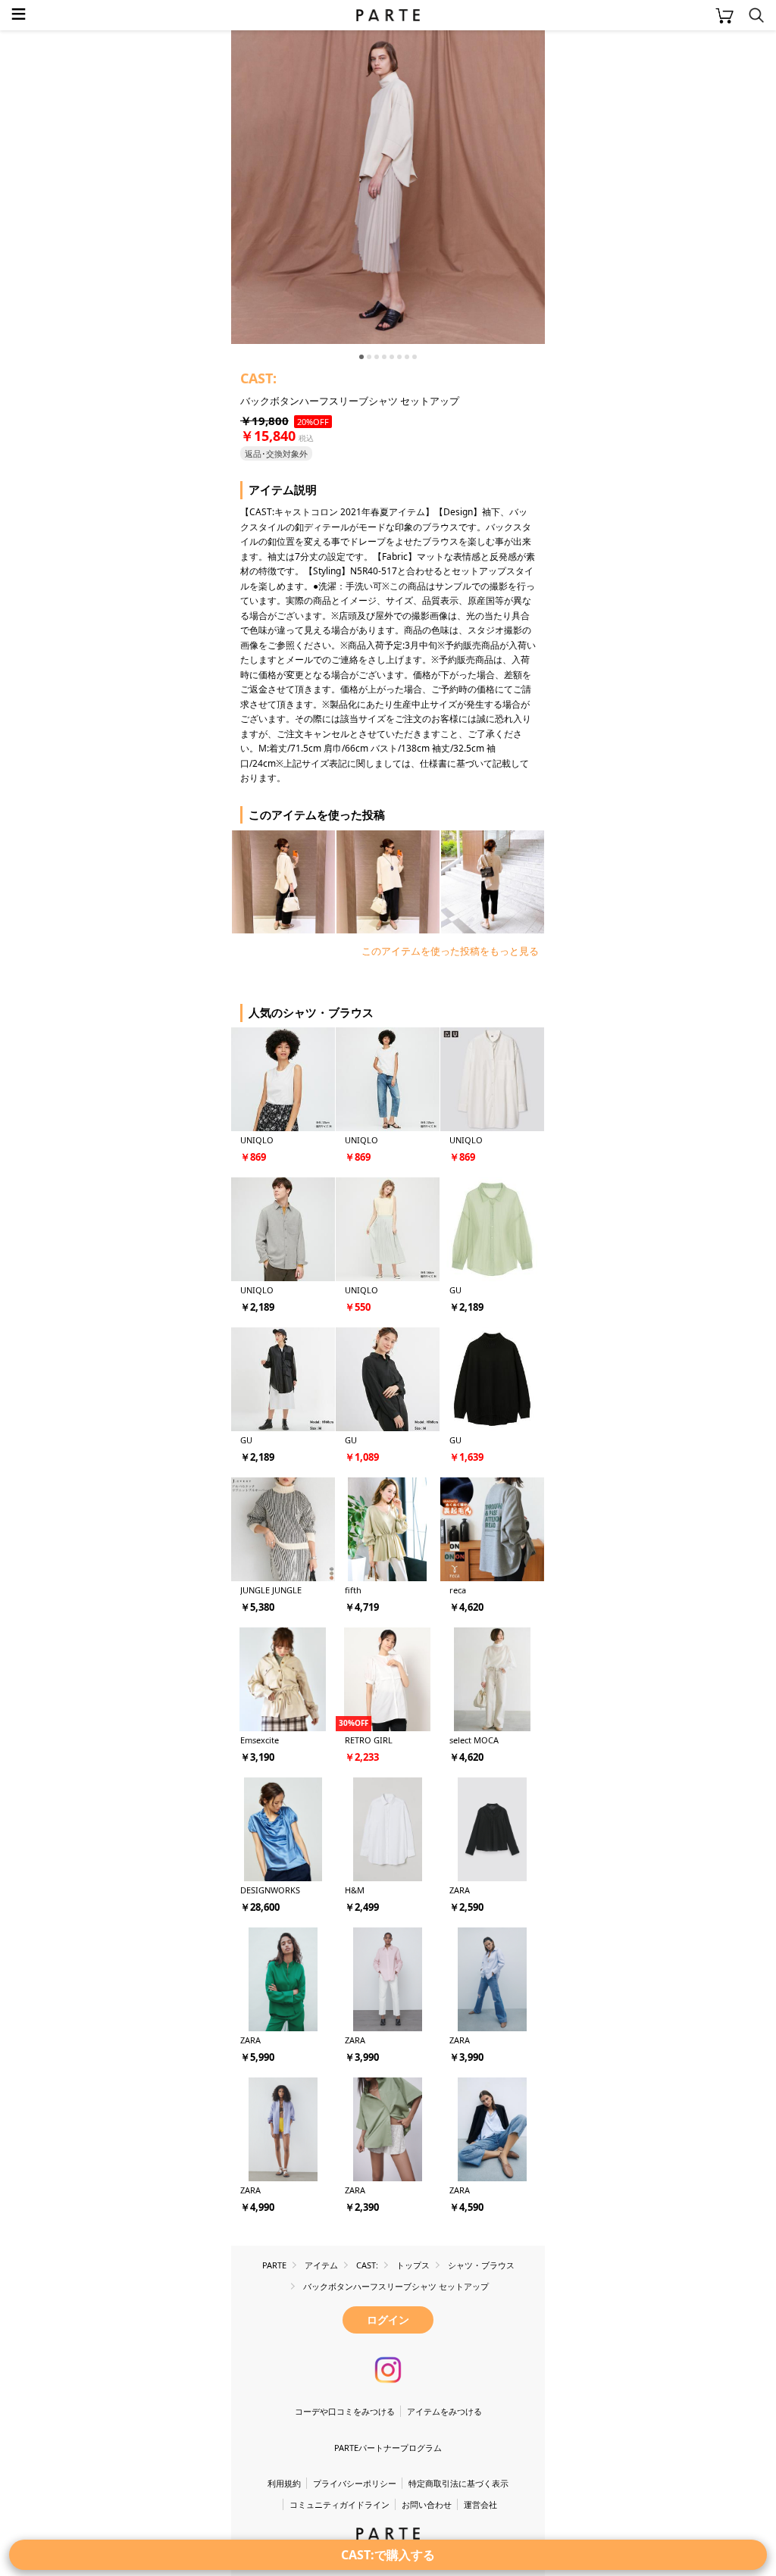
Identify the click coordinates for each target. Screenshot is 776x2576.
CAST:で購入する (388, 2555)
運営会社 (480, 2504)
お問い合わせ (427, 2504)
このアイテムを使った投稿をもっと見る (450, 951)
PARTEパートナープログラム (388, 2448)
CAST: (258, 378)
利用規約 (284, 2483)
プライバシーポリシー (355, 2483)
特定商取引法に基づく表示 (458, 2483)
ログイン (388, 2320)
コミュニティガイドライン (339, 2504)
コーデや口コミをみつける (345, 2411)
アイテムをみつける (444, 2411)
